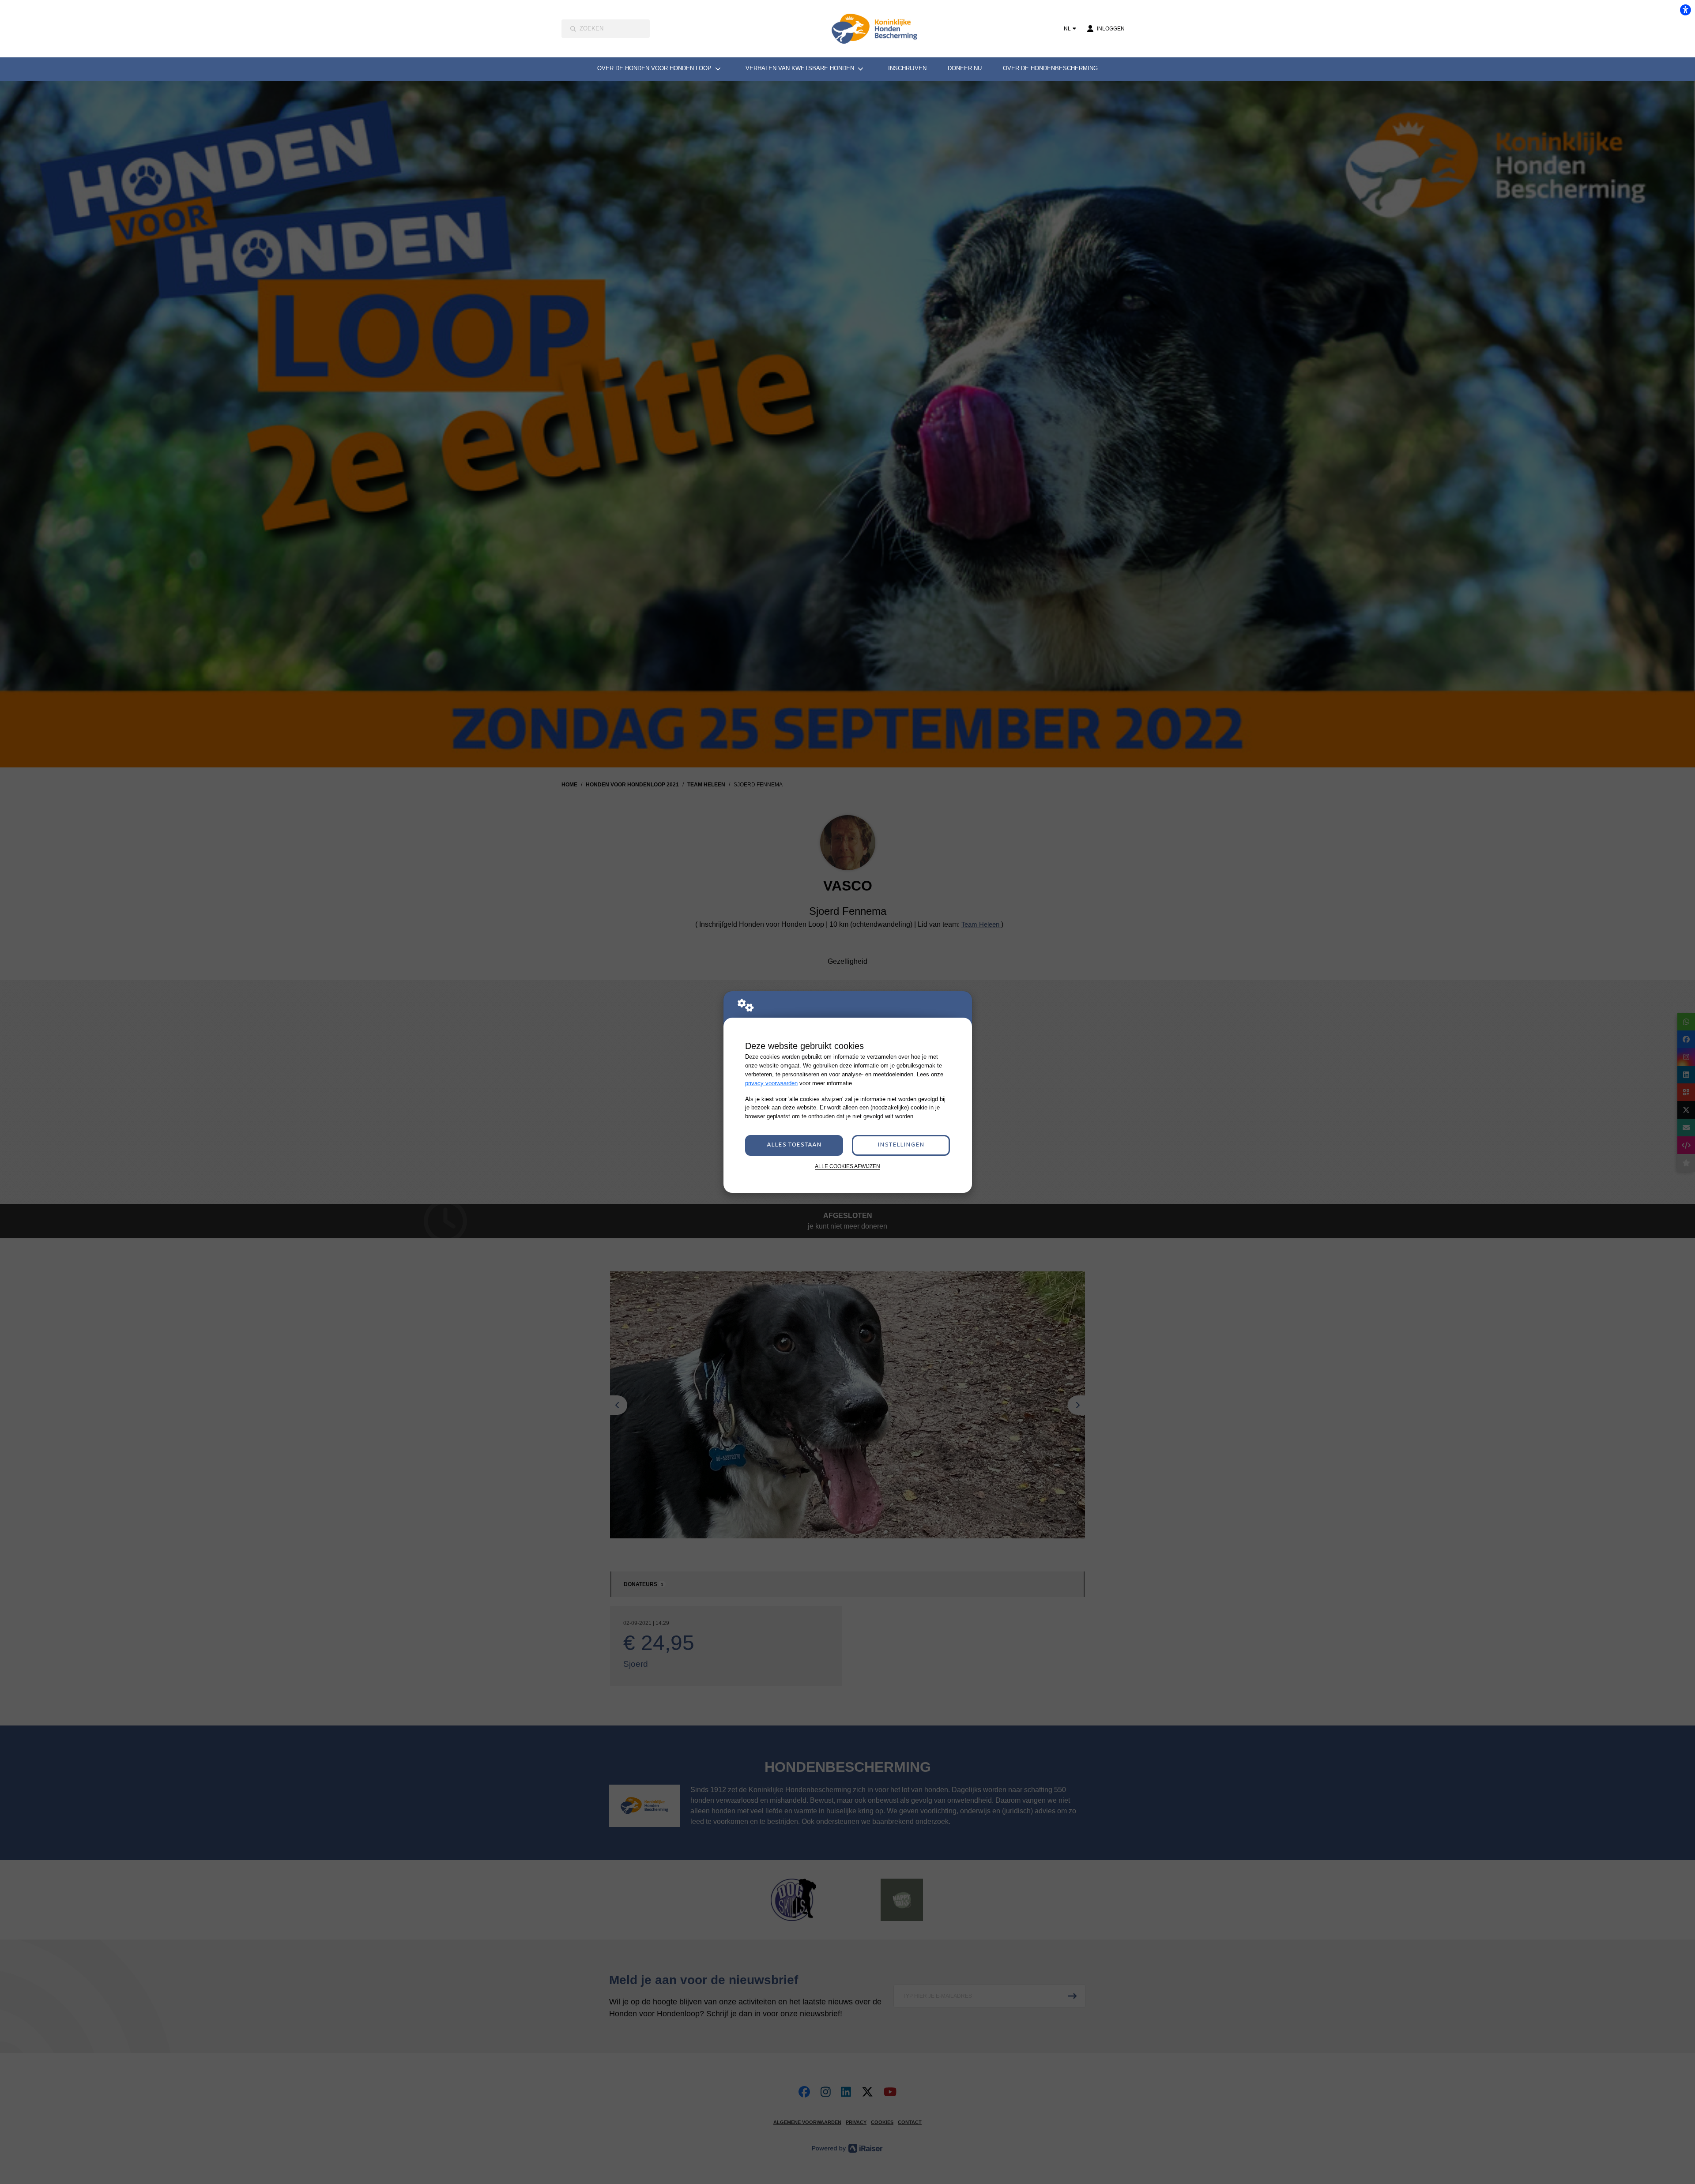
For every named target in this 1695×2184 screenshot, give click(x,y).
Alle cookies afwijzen (847, 1166)
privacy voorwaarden (771, 1083)
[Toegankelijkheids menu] (1685, 10)
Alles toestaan (794, 1145)
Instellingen (901, 1145)
